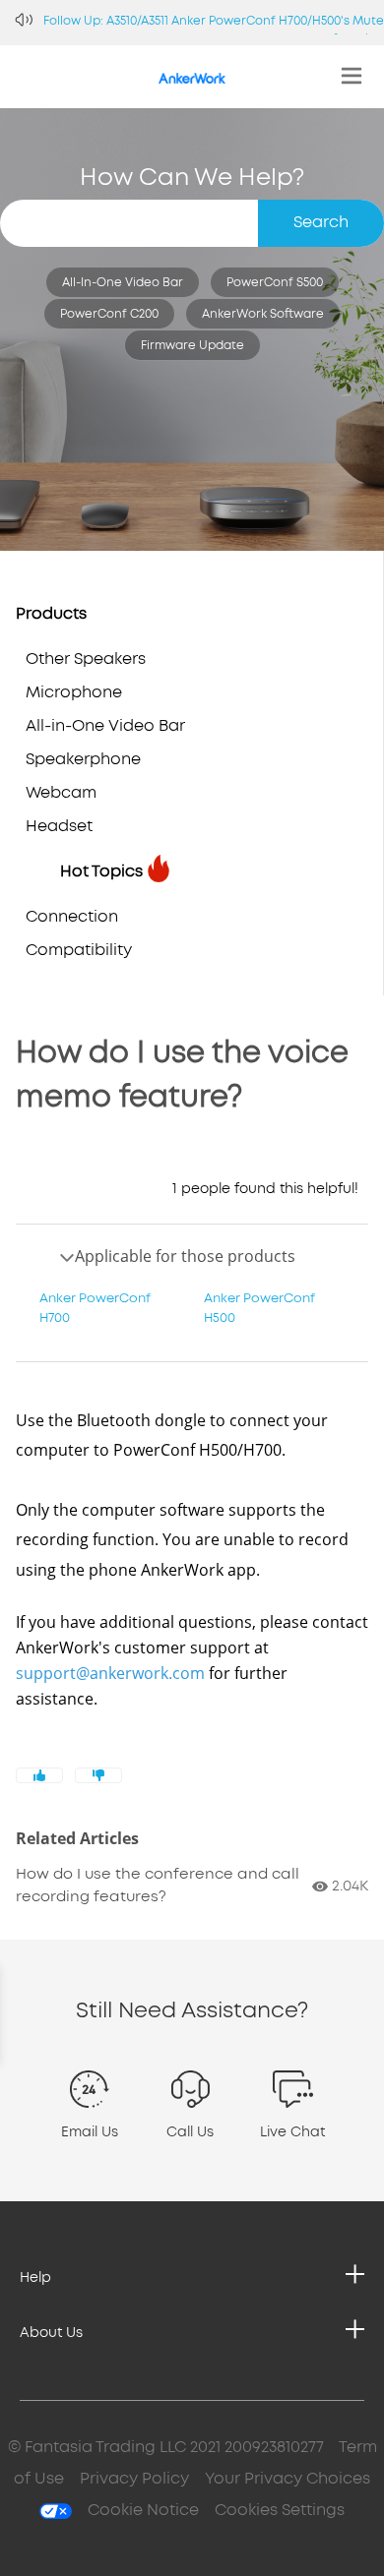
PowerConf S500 (275, 283)
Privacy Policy (134, 2479)
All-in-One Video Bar (123, 283)
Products (51, 614)
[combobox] (192, 223)
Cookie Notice (143, 2511)
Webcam (61, 793)
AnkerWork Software (263, 314)
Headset (59, 827)
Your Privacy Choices (288, 2479)
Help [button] (35, 2278)
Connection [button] (72, 917)
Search (321, 223)
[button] (90, 2127)
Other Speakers (86, 659)
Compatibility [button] (79, 951)
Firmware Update (192, 346)
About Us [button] (51, 2333)
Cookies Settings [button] (280, 2511)
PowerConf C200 (109, 314)
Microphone (74, 693)
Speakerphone (83, 760)
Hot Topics (101, 872)
